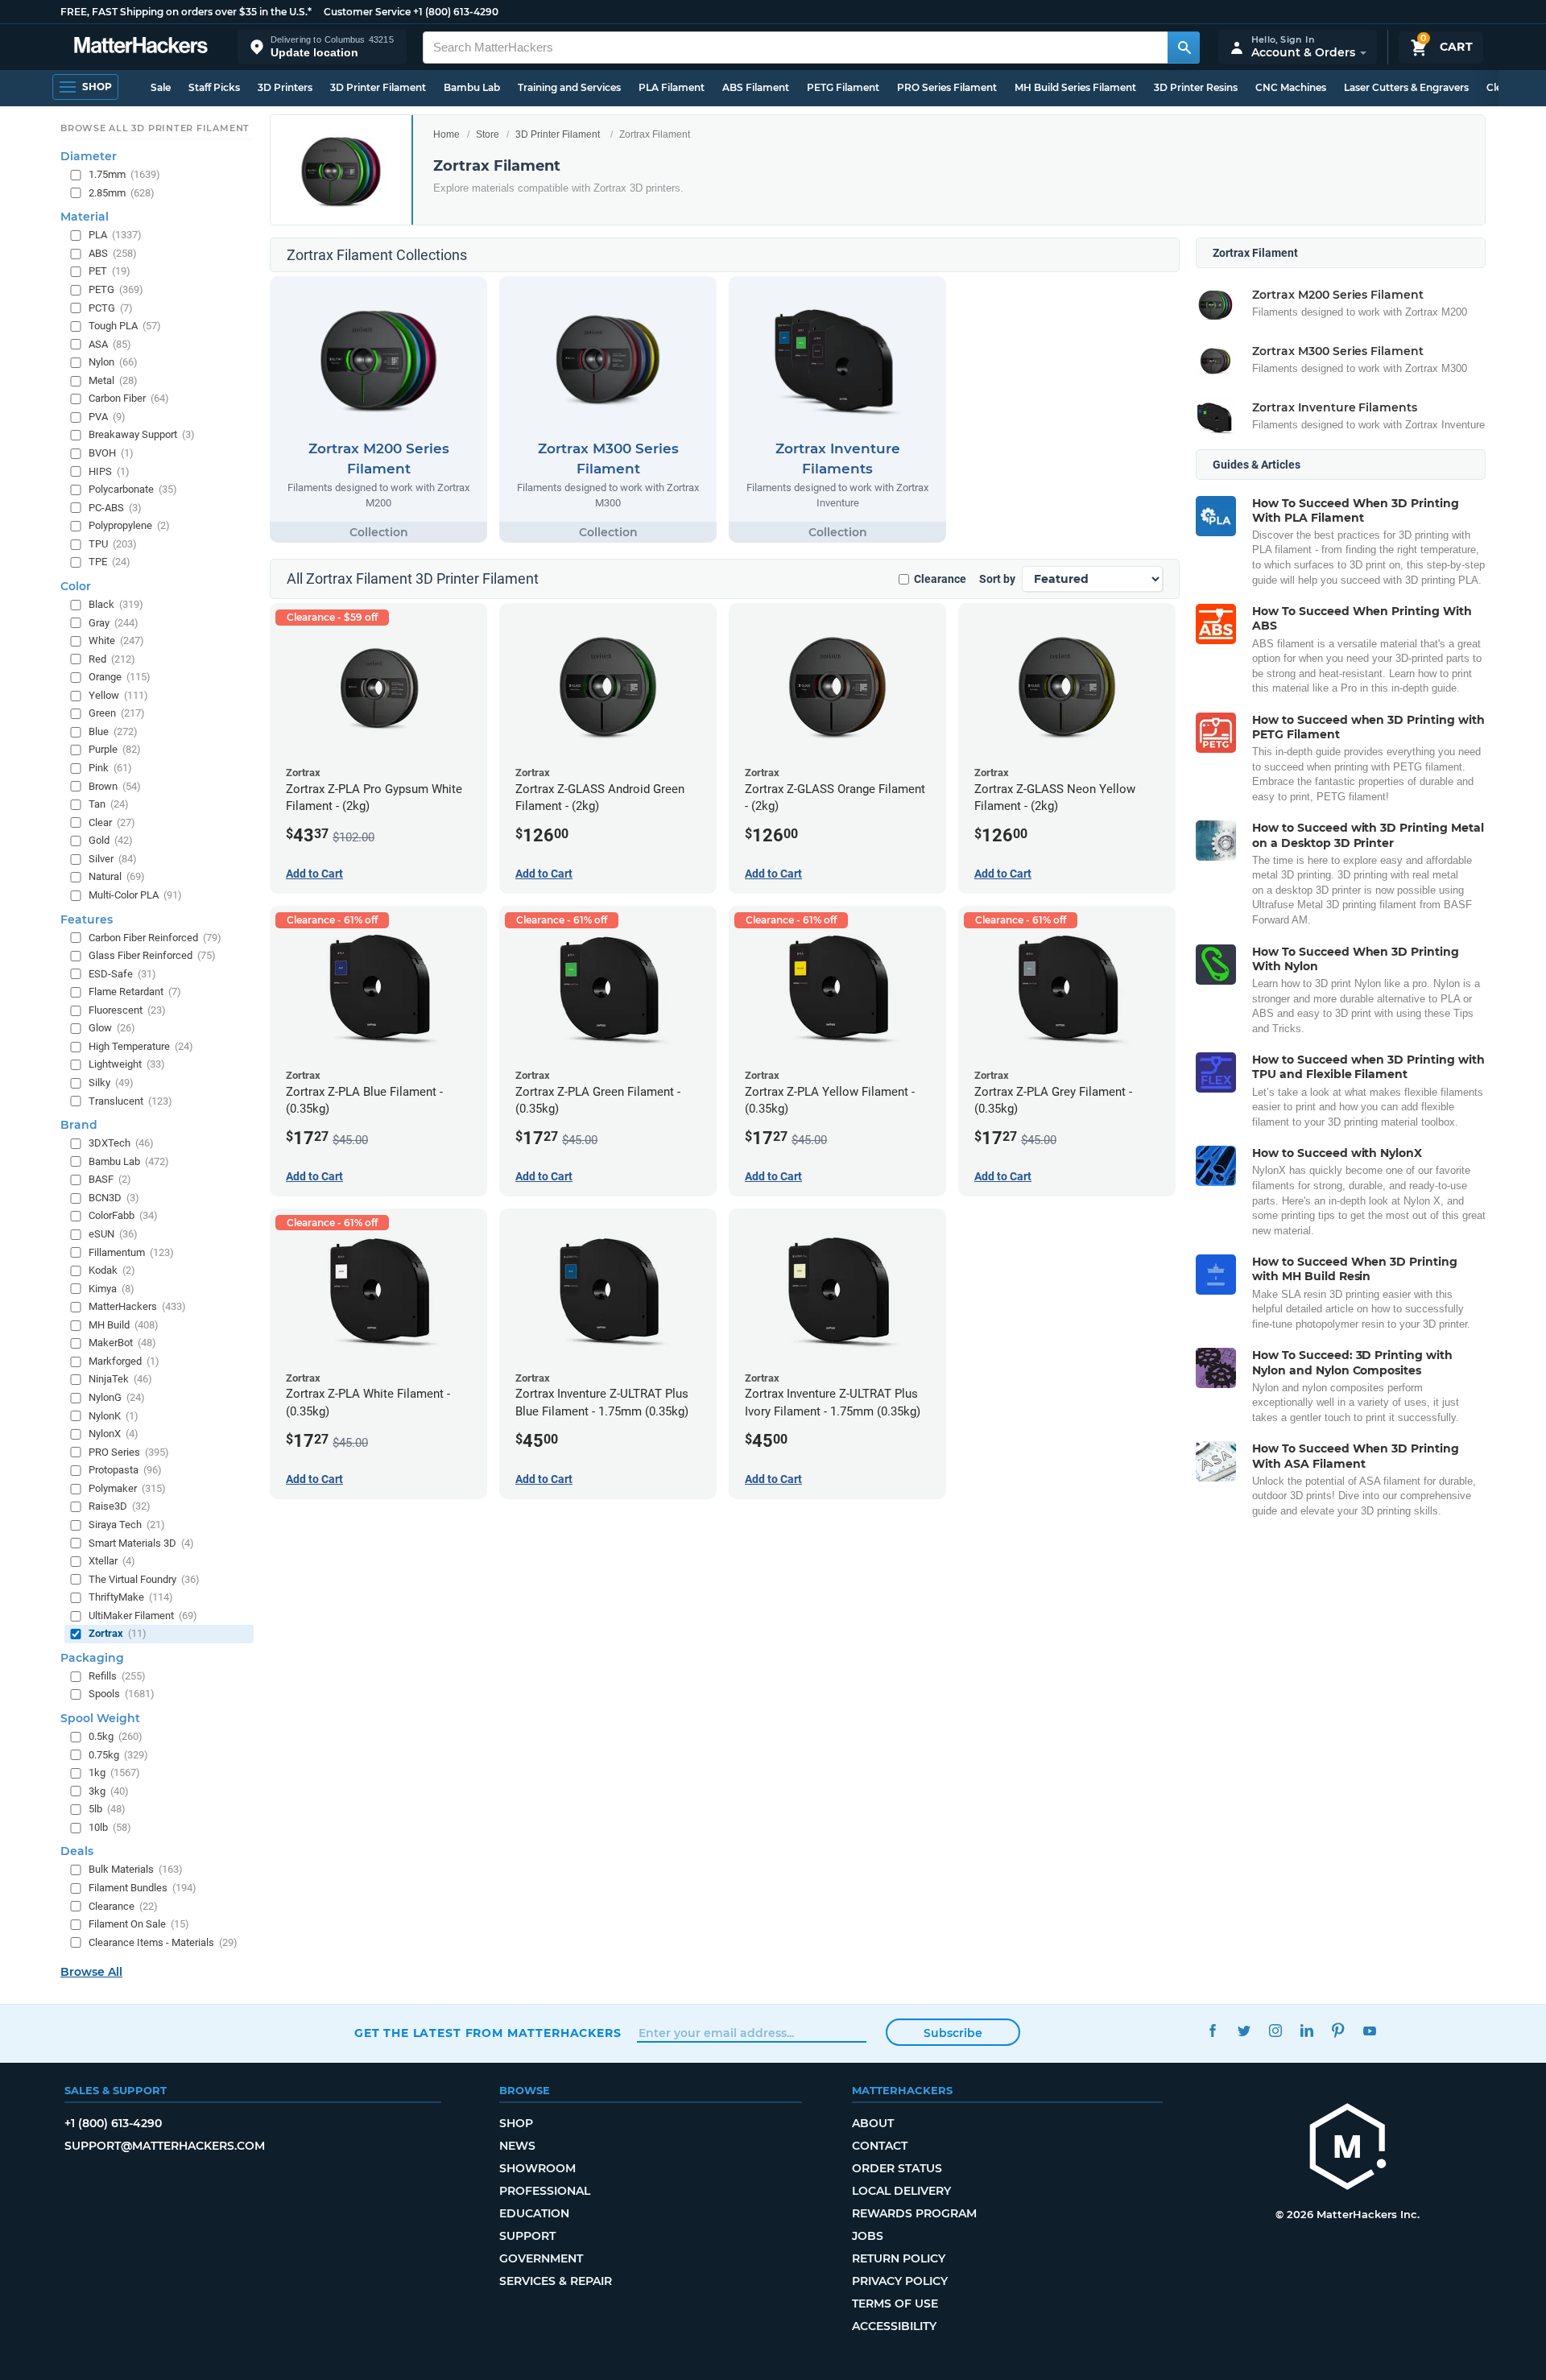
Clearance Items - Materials (163, 1942)
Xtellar (112, 1561)
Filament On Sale (139, 1924)
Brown (115, 785)
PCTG (111, 307)
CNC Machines (1291, 87)
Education (534, 2213)
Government (541, 2258)
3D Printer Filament (378, 87)
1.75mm (124, 174)
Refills (117, 1675)
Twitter (1244, 2031)
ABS (113, 252)
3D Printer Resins (1196, 87)
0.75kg (118, 1754)
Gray (114, 622)
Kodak (112, 1270)
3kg (109, 1790)
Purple (115, 749)
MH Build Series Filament (1075, 87)
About (873, 2123)
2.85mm (122, 192)
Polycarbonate (133, 489)
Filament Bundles (143, 1888)
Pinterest (1338, 2031)
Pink (110, 768)
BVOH (111, 453)
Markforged (124, 1360)
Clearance (940, 579)
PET (110, 271)
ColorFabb (123, 1215)
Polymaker (127, 1487)
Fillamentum (131, 1252)
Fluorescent (127, 1009)
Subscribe (953, 2033)
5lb (107, 1809)
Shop (516, 2123)
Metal (113, 380)
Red (112, 658)
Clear (112, 822)
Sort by (997, 579)
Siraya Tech (127, 1525)
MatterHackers (137, 1306)
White (116, 640)
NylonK (114, 1415)
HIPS (109, 471)
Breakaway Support (142, 434)
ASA (110, 343)
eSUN (113, 1234)
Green (117, 713)
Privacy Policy (900, 2281)
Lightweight (127, 1064)
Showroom (537, 2168)
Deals (77, 1851)
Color (76, 586)
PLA (115, 235)
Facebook (1212, 2031)
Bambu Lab (472, 87)
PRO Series (129, 1451)
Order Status (897, 2168)
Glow (112, 1028)
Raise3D (120, 1506)
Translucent (130, 1100)
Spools (122, 1694)
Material (85, 217)
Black (116, 604)
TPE (110, 562)
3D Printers (285, 87)
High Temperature (141, 1045)
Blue (113, 731)
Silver (113, 858)
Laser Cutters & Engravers (1406, 87)
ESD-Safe (122, 973)
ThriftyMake (131, 1597)
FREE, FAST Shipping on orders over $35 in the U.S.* (186, 12)
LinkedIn (1306, 2031)
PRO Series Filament (947, 87)
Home (446, 134)
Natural (117, 876)
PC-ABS (115, 507)
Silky (111, 1083)
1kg (114, 1773)
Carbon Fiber (129, 398)
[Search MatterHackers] (1184, 48)
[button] (322, 47)
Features (87, 919)
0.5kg (116, 1736)
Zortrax (118, 1633)
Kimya (112, 1288)
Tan (109, 804)
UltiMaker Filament (143, 1615)
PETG (116, 289)
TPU (113, 543)
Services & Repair (556, 2281)
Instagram (1275, 2031)
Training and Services (569, 87)
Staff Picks (214, 87)
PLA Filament (672, 87)
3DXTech (121, 1143)
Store (488, 134)
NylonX (114, 1434)
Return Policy (899, 2258)
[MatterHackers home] (141, 47)
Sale (161, 87)
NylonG (117, 1397)
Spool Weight (100, 1718)
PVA (107, 416)
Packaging (92, 1657)
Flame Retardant (135, 992)
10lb (110, 1826)
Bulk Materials (136, 1869)
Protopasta (125, 1470)
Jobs (868, 2236)
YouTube (1369, 2031)
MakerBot (122, 1343)
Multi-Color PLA (135, 895)
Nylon (113, 362)
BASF (110, 1179)
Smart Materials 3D (141, 1542)
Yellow (118, 694)
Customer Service (367, 12)
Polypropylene (129, 525)
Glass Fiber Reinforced (152, 955)
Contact (880, 2146)
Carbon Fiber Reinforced (155, 937)
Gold (111, 840)
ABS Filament (756, 87)
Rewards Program (914, 2213)
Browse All (91, 1972)
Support (527, 2236)
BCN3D (114, 1197)
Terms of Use (895, 2304)
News (517, 2146)
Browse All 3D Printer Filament (155, 128)
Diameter (89, 156)
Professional (545, 2191)
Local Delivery (901, 2191)
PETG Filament (843, 87)
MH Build (124, 1324)
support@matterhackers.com (165, 2146)
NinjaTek (120, 1379)
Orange (120, 677)
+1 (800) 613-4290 (456, 12)
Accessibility (894, 2326)
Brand (79, 1125)
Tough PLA (125, 326)
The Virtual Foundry (144, 1578)
